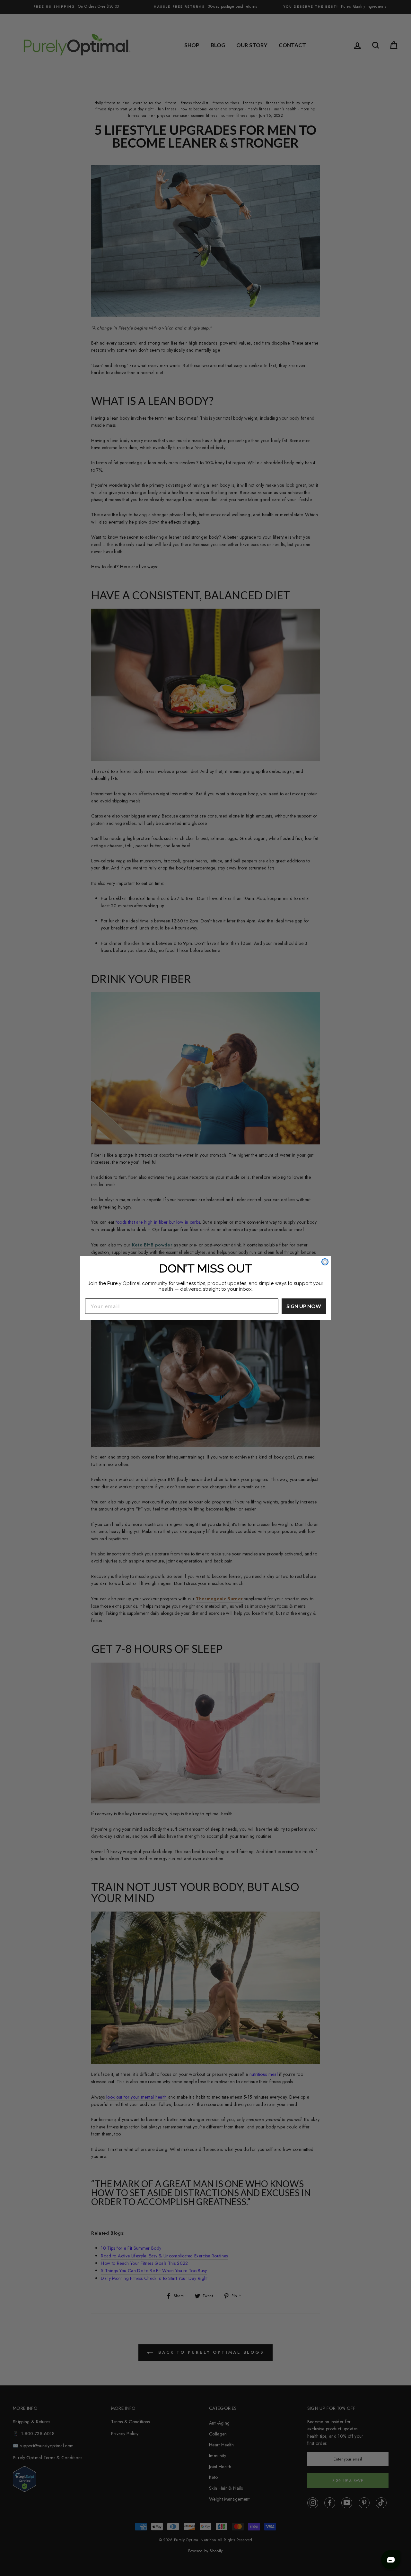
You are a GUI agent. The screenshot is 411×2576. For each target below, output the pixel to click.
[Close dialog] (325, 1262)
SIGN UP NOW (304, 1306)
